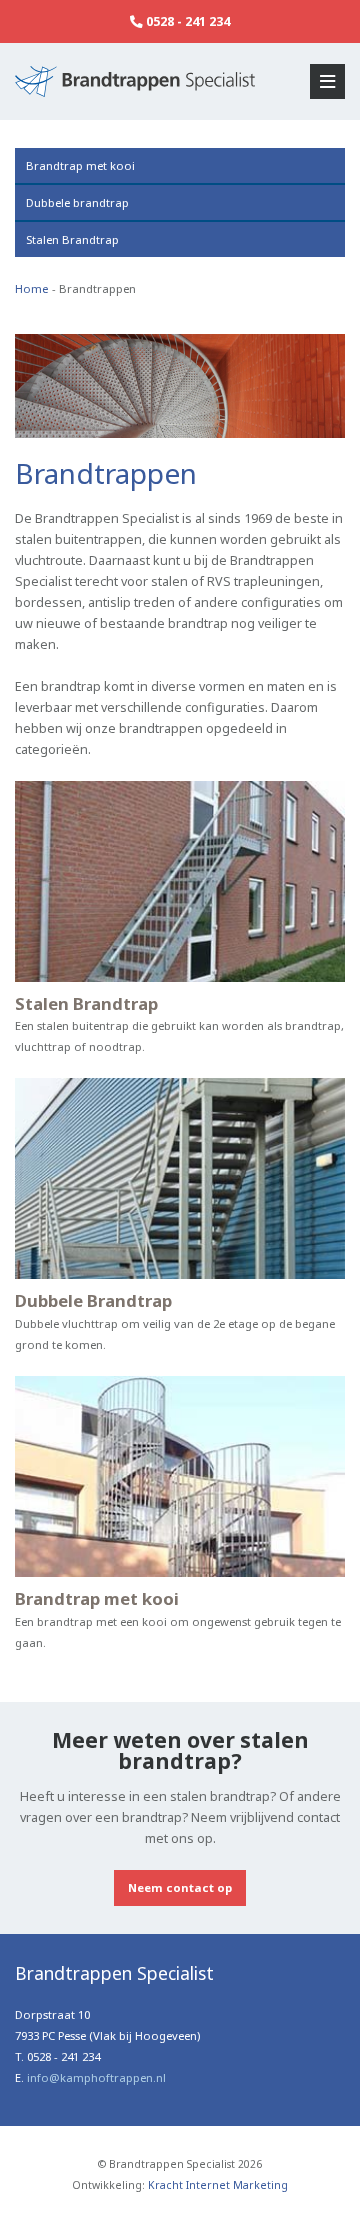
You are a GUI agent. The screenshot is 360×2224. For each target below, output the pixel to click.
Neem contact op (180, 1887)
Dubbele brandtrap (77, 202)
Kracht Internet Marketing (218, 2185)
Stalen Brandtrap (72, 239)
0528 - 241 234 (186, 21)
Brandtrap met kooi (80, 165)
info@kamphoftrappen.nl (96, 2077)
